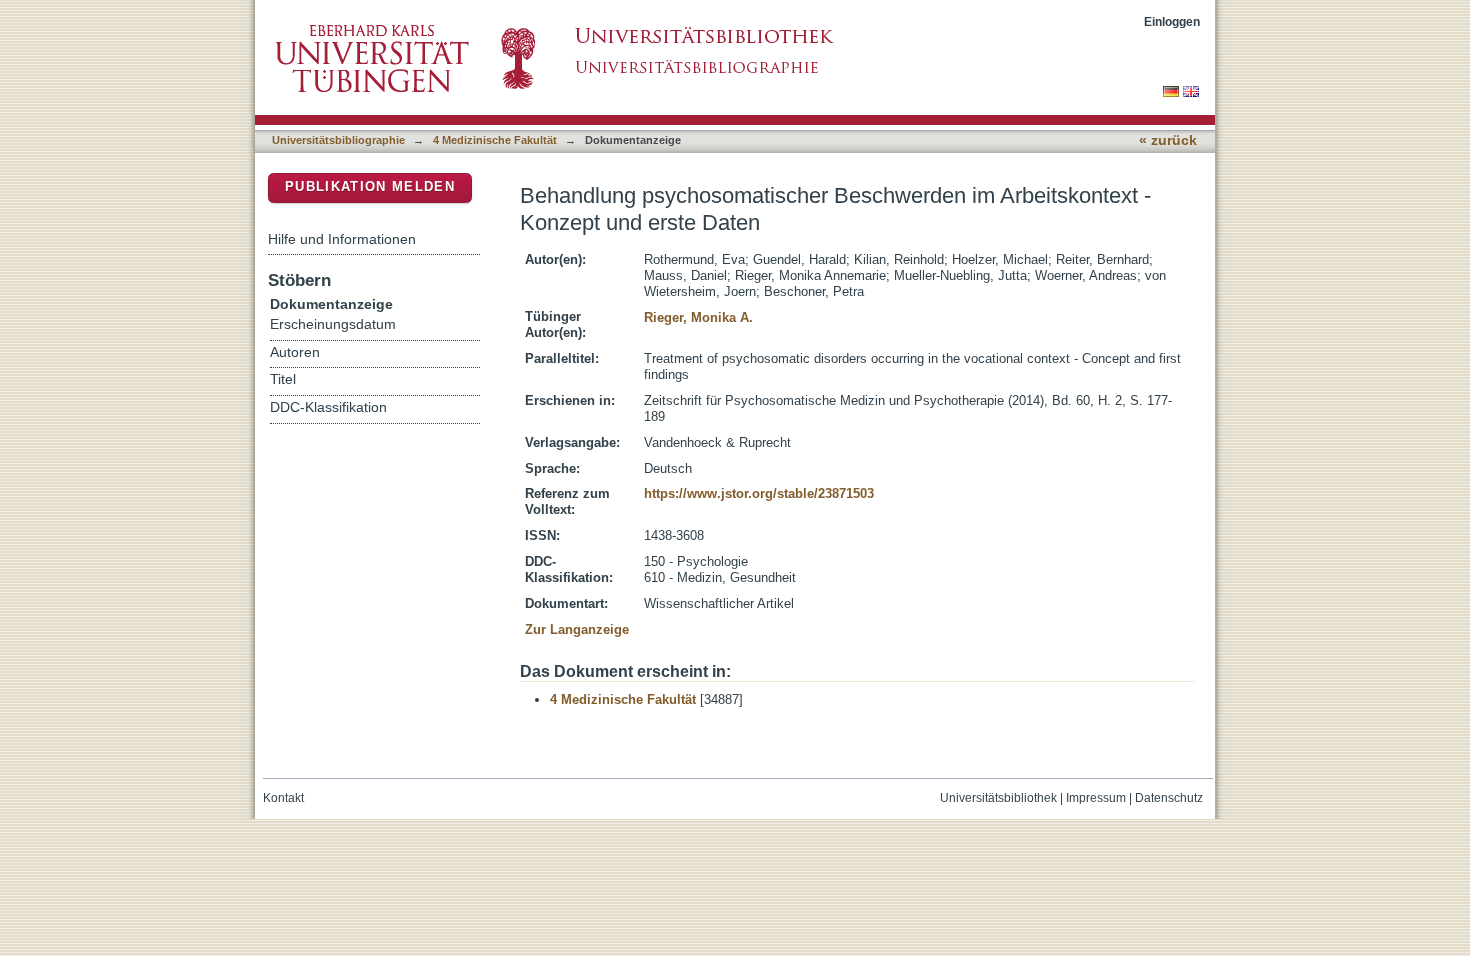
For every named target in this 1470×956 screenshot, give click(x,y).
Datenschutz (1169, 798)
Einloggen (1172, 21)
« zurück (1168, 140)
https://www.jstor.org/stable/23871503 (759, 493)
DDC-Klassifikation (328, 407)
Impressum (1096, 798)
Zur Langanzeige (577, 629)
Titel (283, 379)
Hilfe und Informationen (342, 239)
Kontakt (283, 798)
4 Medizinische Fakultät (495, 140)
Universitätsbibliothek (998, 798)
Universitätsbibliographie (338, 140)
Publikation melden (370, 186)
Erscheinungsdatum (333, 324)
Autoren (295, 352)
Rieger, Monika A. (698, 317)
